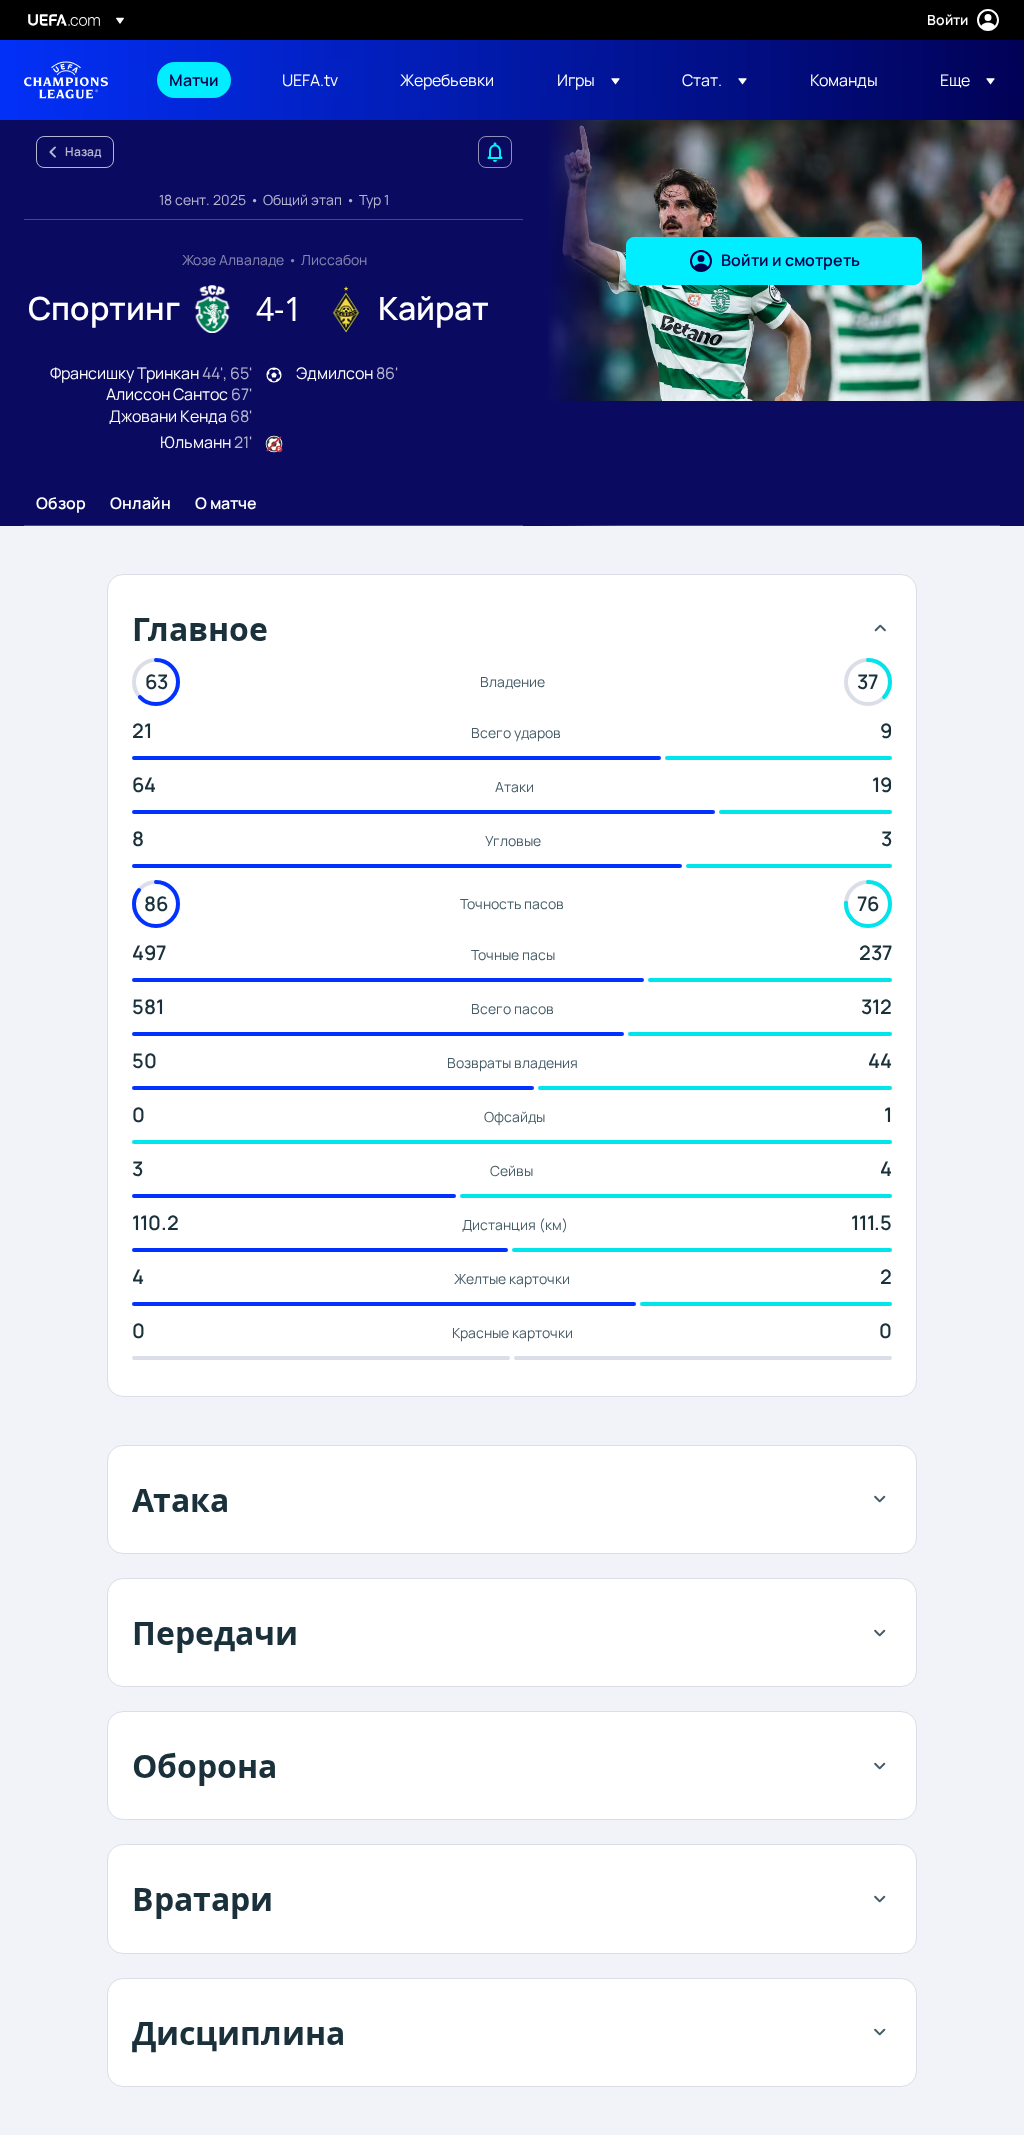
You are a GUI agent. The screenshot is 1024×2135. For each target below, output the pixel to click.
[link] (194, 80)
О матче (226, 504)
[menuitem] (200, 80)
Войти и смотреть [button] (790, 260)
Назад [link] (83, 151)
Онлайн (140, 504)
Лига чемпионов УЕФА (66, 80)
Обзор (61, 504)
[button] (588, 80)
